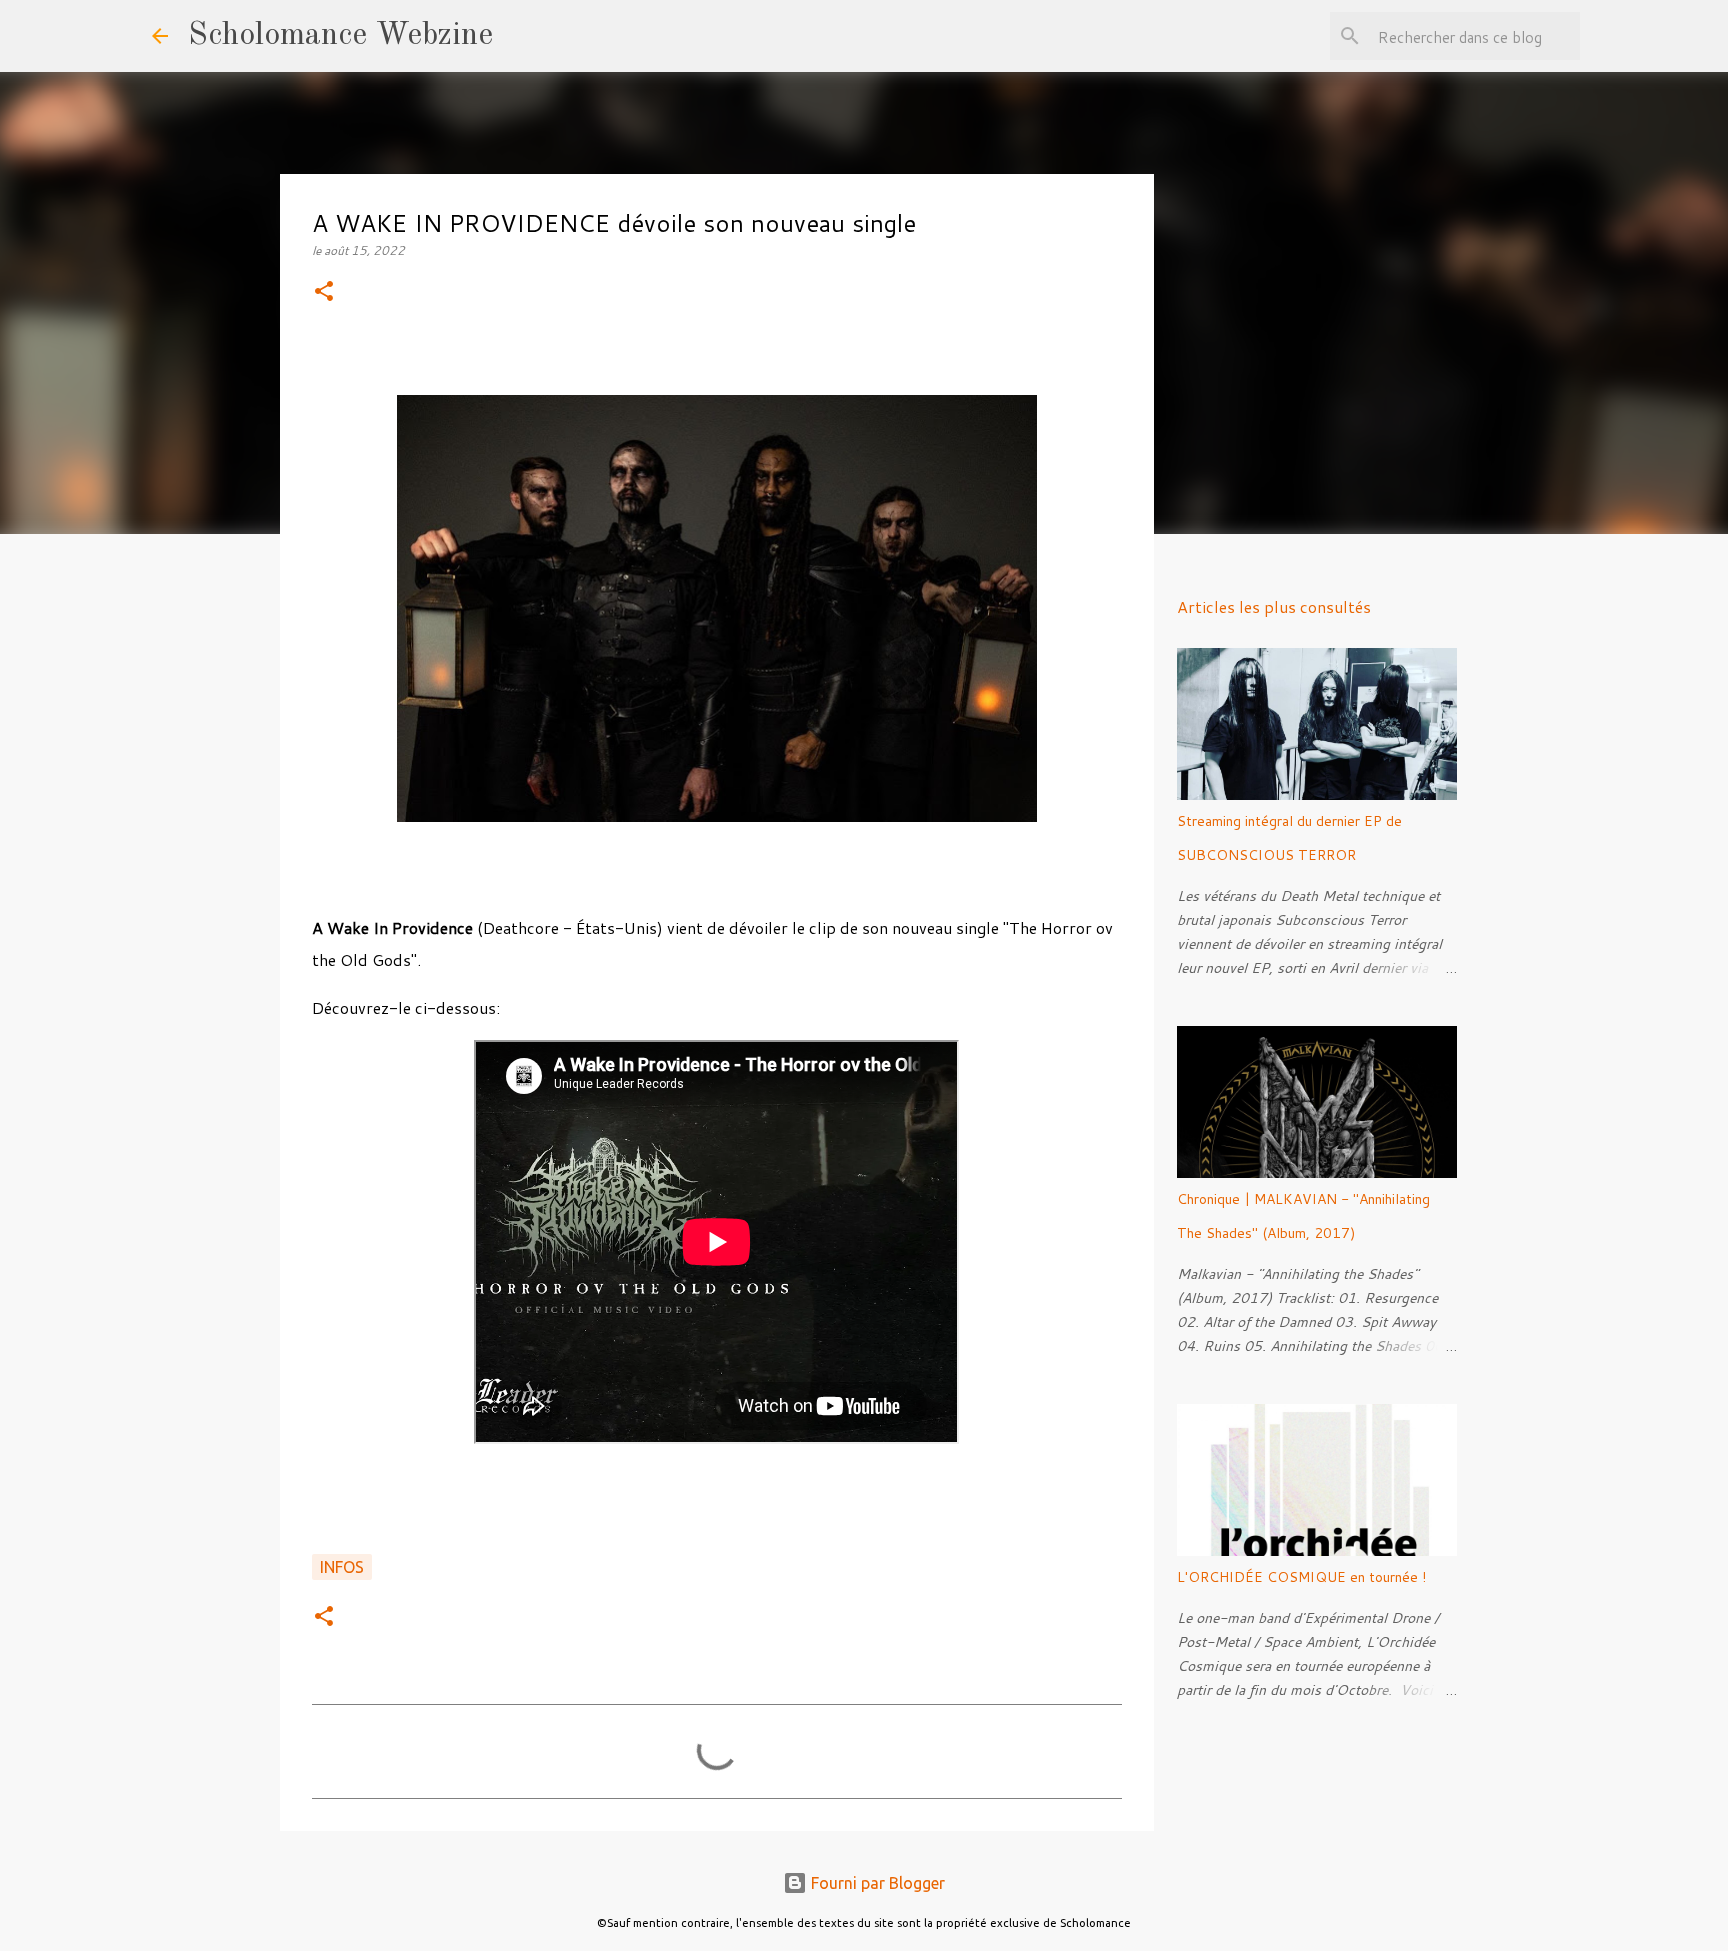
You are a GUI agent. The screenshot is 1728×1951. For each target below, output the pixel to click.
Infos (342, 1567)
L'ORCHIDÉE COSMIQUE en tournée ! (1301, 1577)
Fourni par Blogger (876, 1883)
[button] (324, 292)
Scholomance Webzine (340, 36)
